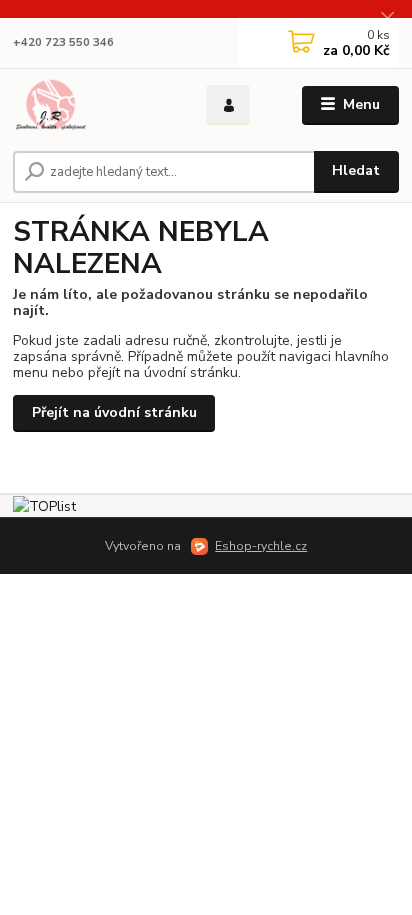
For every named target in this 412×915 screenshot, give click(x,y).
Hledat (356, 170)
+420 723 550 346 (63, 42)
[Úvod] (93, 105)
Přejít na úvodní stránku (114, 412)
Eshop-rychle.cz (261, 546)
